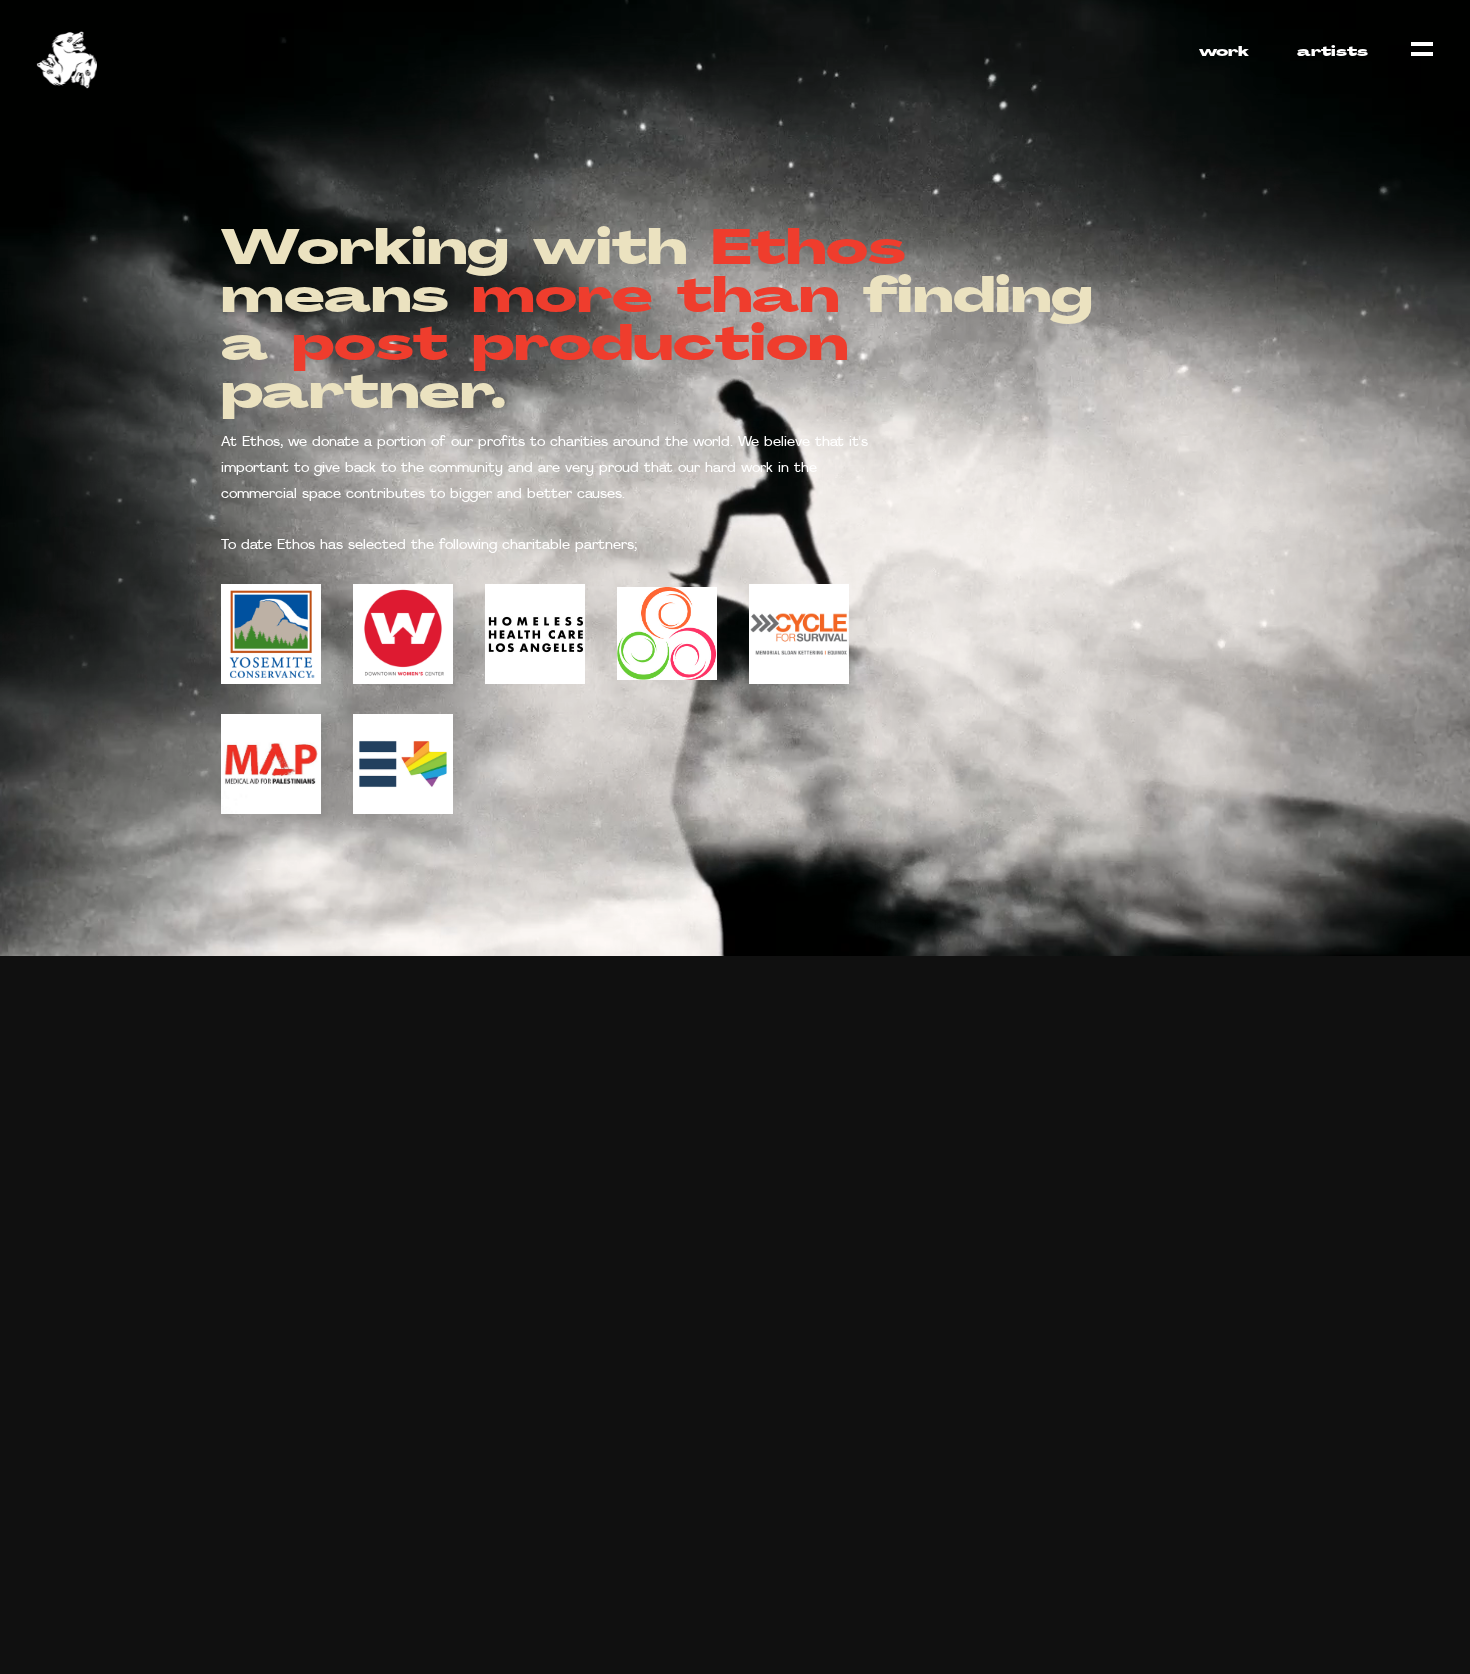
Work (1224, 52)
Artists (1332, 52)
